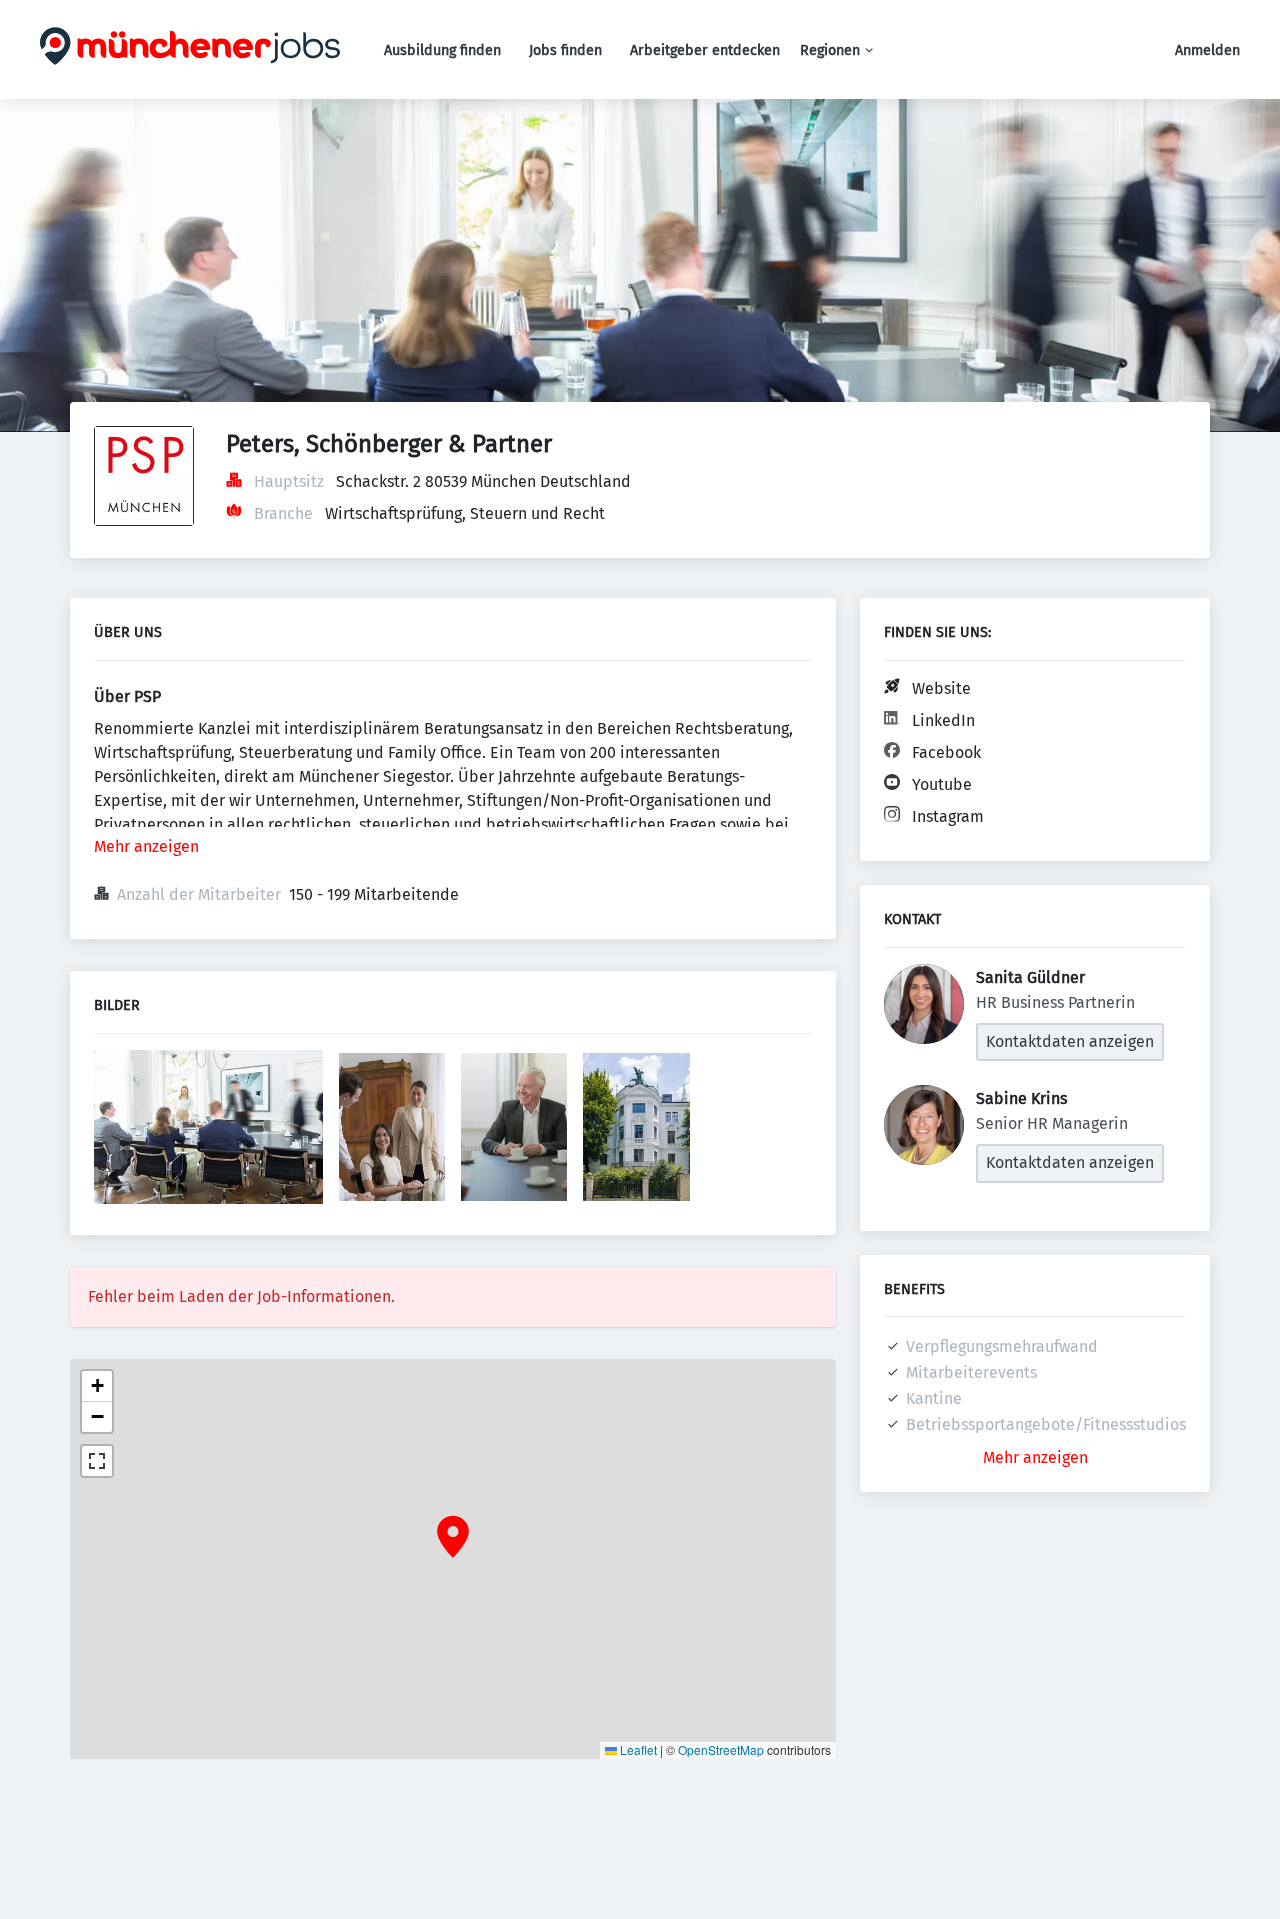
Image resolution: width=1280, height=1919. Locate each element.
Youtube (942, 784)
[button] (453, 1537)
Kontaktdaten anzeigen (1070, 1041)
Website (941, 688)
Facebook (946, 752)
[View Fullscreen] (97, 1461)
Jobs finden (565, 50)
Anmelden (1207, 50)
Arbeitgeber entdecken (705, 50)
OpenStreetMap (721, 1749)
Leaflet (637, 1749)
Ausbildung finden (442, 50)
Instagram (948, 816)
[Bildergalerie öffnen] (208, 1129)
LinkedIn (943, 720)
